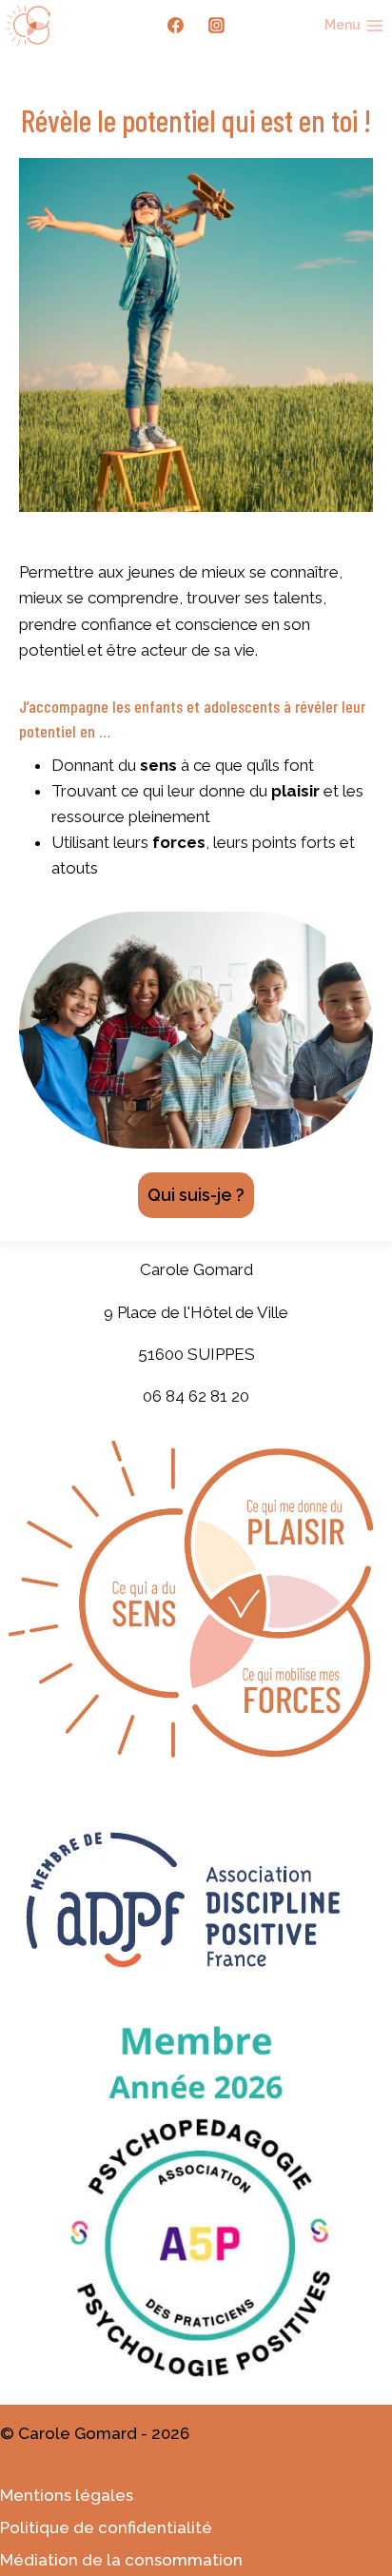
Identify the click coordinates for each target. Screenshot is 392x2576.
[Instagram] (216, 26)
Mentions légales (67, 2495)
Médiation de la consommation (121, 2560)
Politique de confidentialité (106, 2527)
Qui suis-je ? (196, 1195)
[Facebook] (176, 26)
